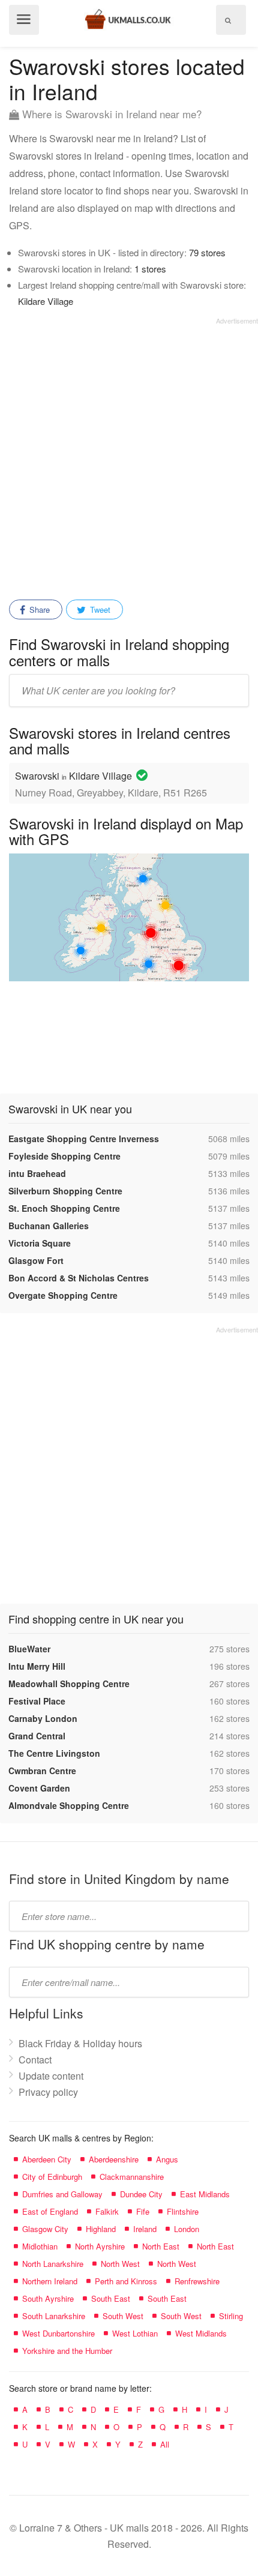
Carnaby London (43, 1718)
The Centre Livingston (54, 1753)
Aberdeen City (47, 2159)
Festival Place (37, 1701)
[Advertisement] (129, 454)
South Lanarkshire (54, 2316)
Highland (101, 2229)
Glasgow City (45, 2229)
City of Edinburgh (52, 2177)
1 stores (150, 269)
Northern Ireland (50, 2281)
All (165, 2444)
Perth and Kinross (126, 2281)
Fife (143, 2211)
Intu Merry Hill (37, 1666)
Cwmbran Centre (42, 1771)
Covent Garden (39, 1788)
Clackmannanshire (132, 2177)
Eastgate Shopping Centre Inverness (84, 1139)
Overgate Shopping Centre (63, 1295)
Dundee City (141, 2194)
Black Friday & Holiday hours (80, 2043)
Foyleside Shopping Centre (64, 1156)
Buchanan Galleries (49, 1226)
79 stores (207, 252)
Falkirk (107, 2211)
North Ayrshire (100, 2246)
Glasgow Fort (36, 1260)
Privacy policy (48, 2092)
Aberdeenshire (114, 2159)
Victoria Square (40, 1243)
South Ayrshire (48, 2298)
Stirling (231, 2316)
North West (120, 2264)
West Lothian (135, 2333)
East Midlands (205, 2194)
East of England (50, 2211)
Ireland (145, 2229)
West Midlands (201, 2333)
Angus (167, 2159)
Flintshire (183, 2211)
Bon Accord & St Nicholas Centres (79, 1278)
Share (38, 609)
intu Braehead (37, 1173)
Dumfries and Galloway (62, 2194)
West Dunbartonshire (58, 2333)
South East (111, 2298)
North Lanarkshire (53, 2264)
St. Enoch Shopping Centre (64, 1208)
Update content (51, 2076)
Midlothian (40, 2246)
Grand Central (37, 1736)
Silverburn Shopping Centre (65, 1191)
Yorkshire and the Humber (67, 2351)
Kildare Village (46, 301)
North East (161, 2246)
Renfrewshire (197, 2281)
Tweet (99, 609)
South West (123, 2316)
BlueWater (29, 1649)
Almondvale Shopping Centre (69, 1805)
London (187, 2229)
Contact (35, 2060)
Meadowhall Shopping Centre (69, 1684)
